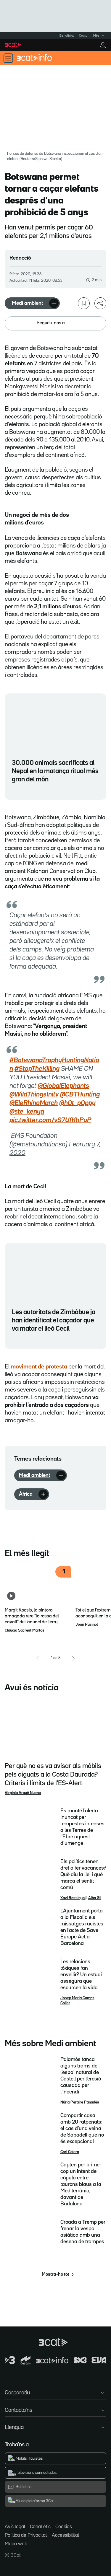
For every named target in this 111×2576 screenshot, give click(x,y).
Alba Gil (95, 1898)
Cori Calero (70, 2152)
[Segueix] (54, 303)
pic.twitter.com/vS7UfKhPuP (50, 1120)
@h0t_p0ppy (77, 1103)
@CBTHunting (80, 1095)
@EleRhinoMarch (34, 1103)
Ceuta (83, 36)
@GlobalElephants (63, 1086)
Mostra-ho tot (55, 2274)
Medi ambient (28, 303)
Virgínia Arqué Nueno (23, 1793)
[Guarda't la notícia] (84, 303)
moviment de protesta (39, 1367)
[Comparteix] (100, 303)
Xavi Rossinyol (73, 1898)
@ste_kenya (27, 1112)
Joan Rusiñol (87, 1625)
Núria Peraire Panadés (80, 2102)
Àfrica (26, 1494)
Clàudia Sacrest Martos (25, 1630)
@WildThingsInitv (34, 1095)
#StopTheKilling (37, 1069)
